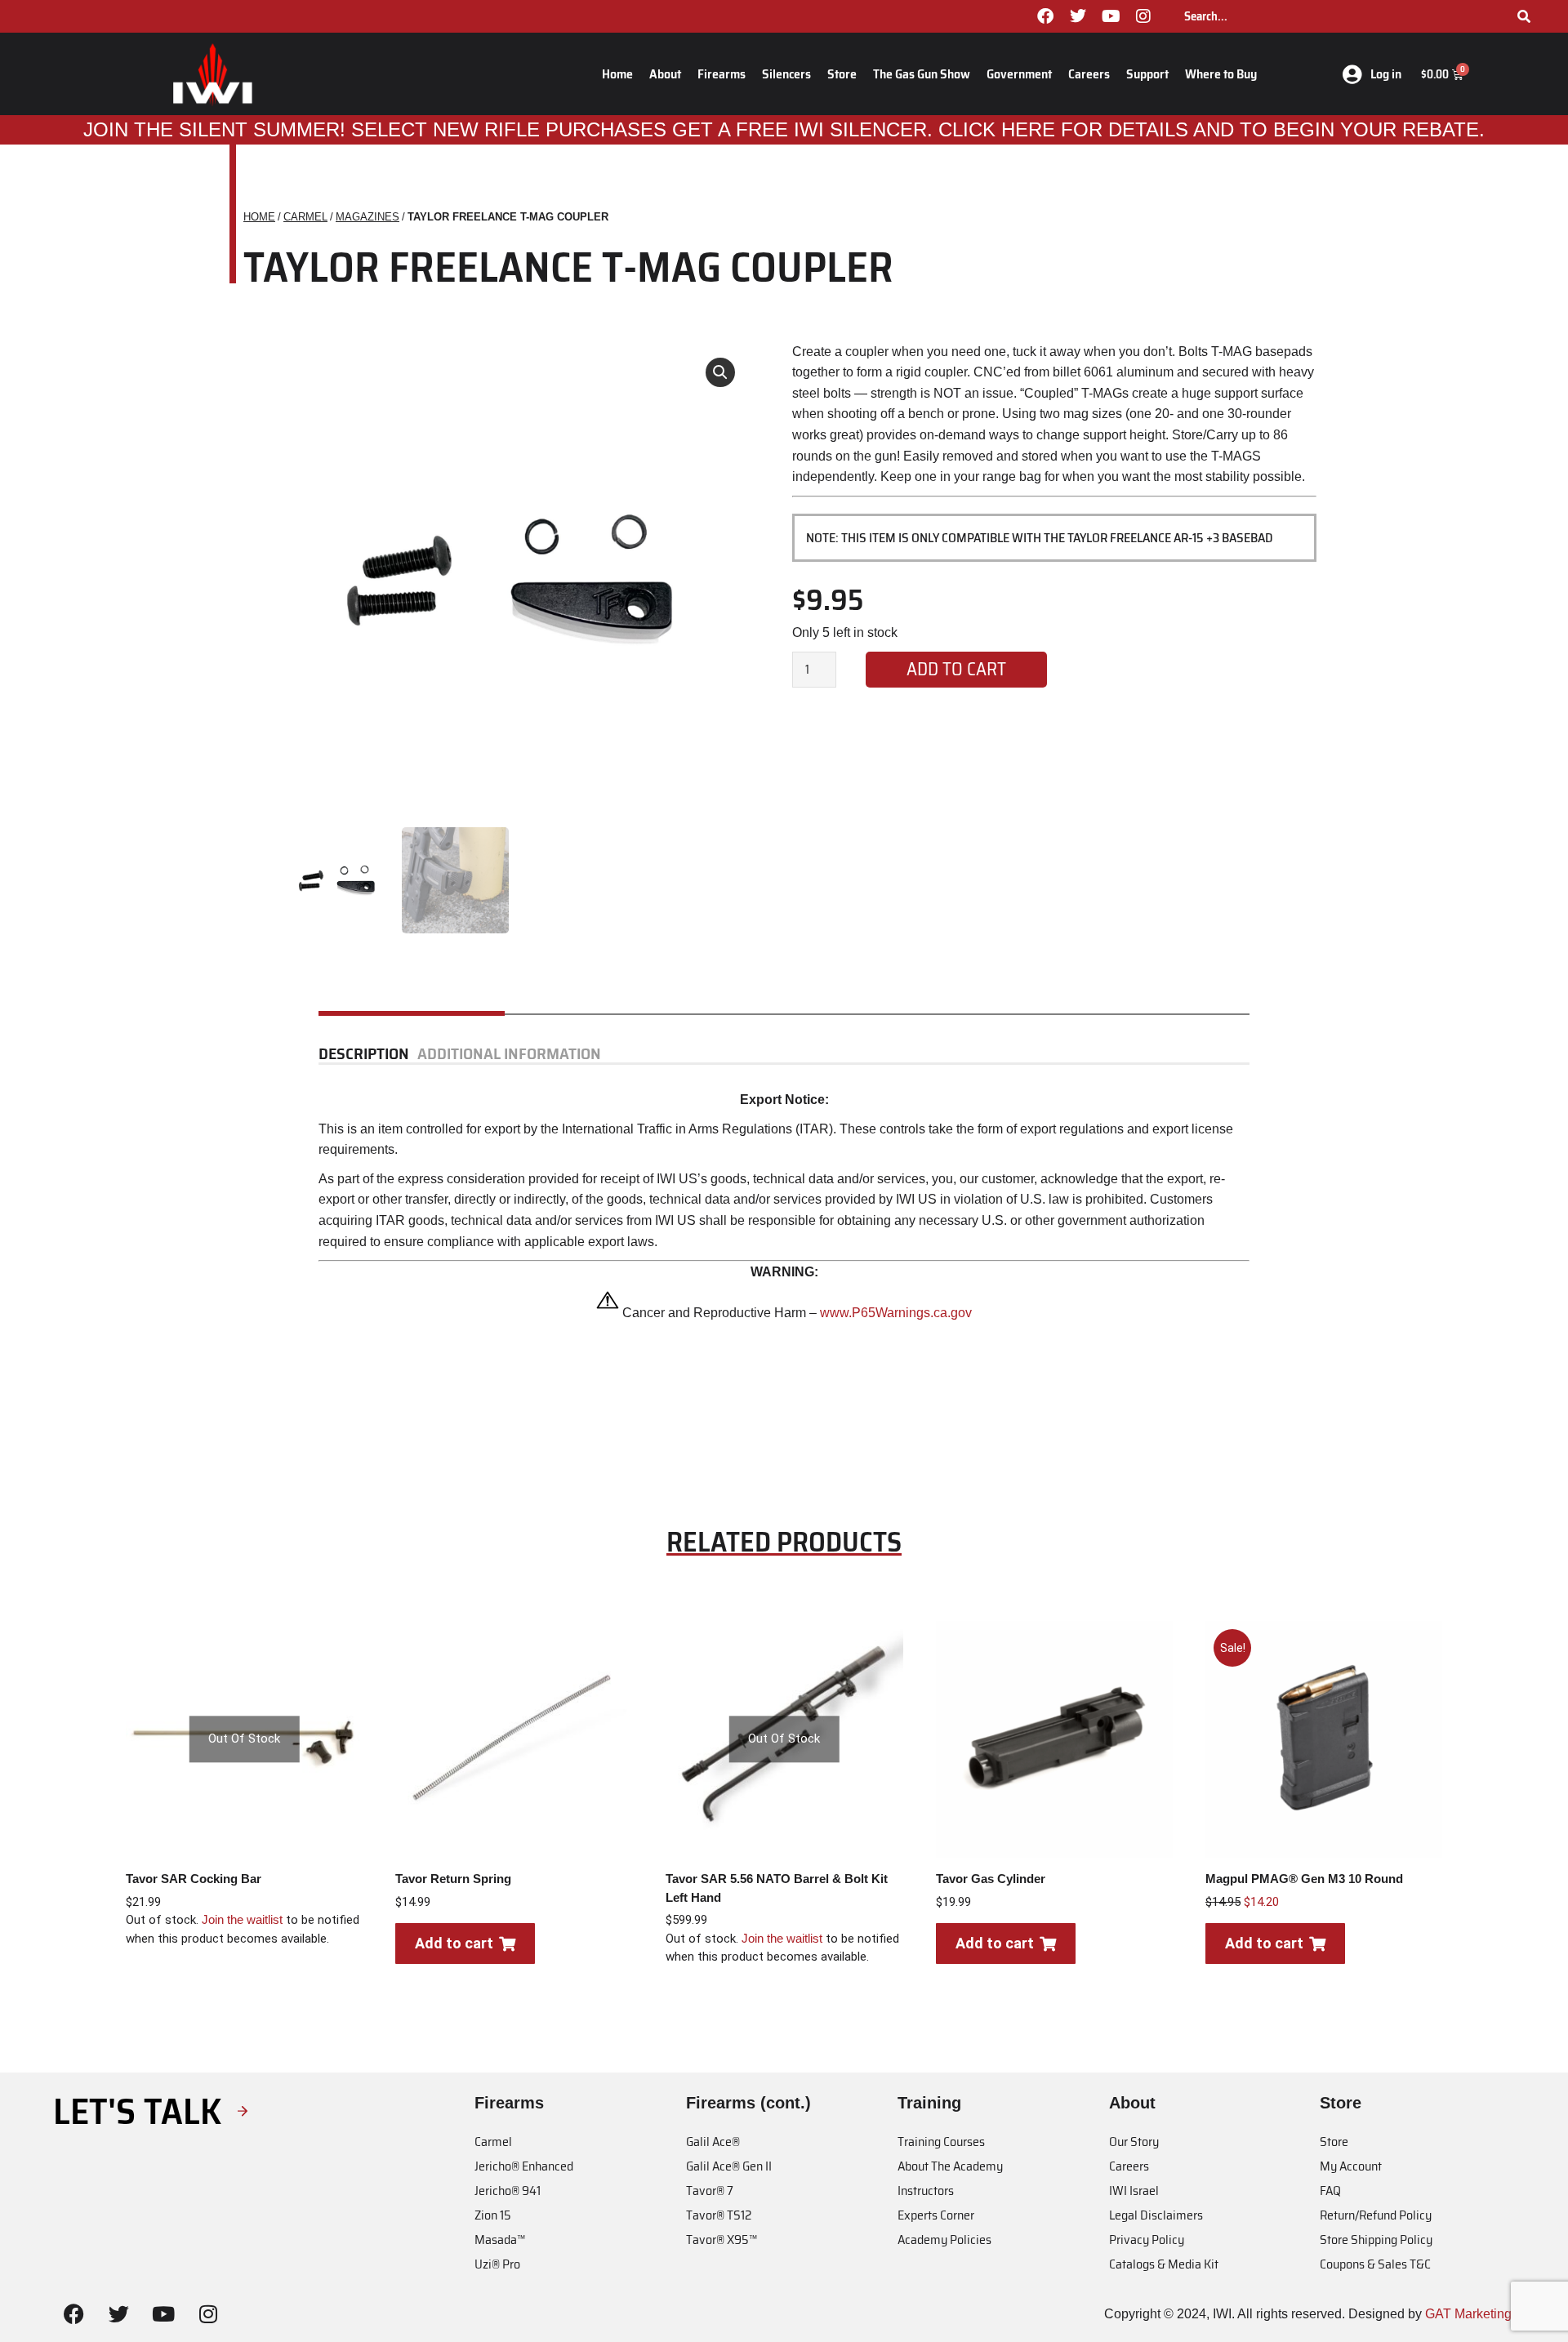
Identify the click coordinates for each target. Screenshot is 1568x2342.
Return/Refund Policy (1376, 2215)
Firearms (722, 74)
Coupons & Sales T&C (1375, 2264)
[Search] (1524, 16)
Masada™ (500, 2240)
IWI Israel (1134, 2191)
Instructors (926, 2191)
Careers (1089, 74)
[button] (720, 372)
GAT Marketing (1468, 2314)
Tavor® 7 (710, 2191)
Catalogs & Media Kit (1164, 2264)
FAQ (1330, 2191)
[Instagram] (1143, 16)
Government (1019, 74)
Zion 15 (493, 2215)
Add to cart (956, 669)
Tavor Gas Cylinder (991, 1879)
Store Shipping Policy (1376, 2240)
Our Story (1134, 2142)
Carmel (493, 2142)
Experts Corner (936, 2215)
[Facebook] (1045, 16)
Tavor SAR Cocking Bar (194, 1879)
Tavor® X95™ (722, 2240)
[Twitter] (1078, 16)
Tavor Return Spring (453, 1879)
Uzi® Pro (497, 2264)
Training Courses (941, 2142)
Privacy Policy (1147, 2240)
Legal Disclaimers (1156, 2215)
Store (842, 74)
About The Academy (950, 2166)
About (665, 74)
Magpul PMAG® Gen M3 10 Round (1304, 1879)
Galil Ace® (713, 2142)
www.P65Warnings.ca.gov (896, 1313)
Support (1147, 74)
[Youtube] (1111, 16)
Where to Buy (1221, 74)
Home (617, 74)
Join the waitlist (242, 1919)
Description (364, 1054)
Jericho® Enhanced (524, 2166)
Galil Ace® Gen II (729, 2166)
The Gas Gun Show (922, 74)
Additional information (509, 1054)
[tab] (368, 1054)
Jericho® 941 (508, 2191)
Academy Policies (944, 2240)
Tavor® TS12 (719, 2215)
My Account (1351, 2166)
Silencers (786, 74)
